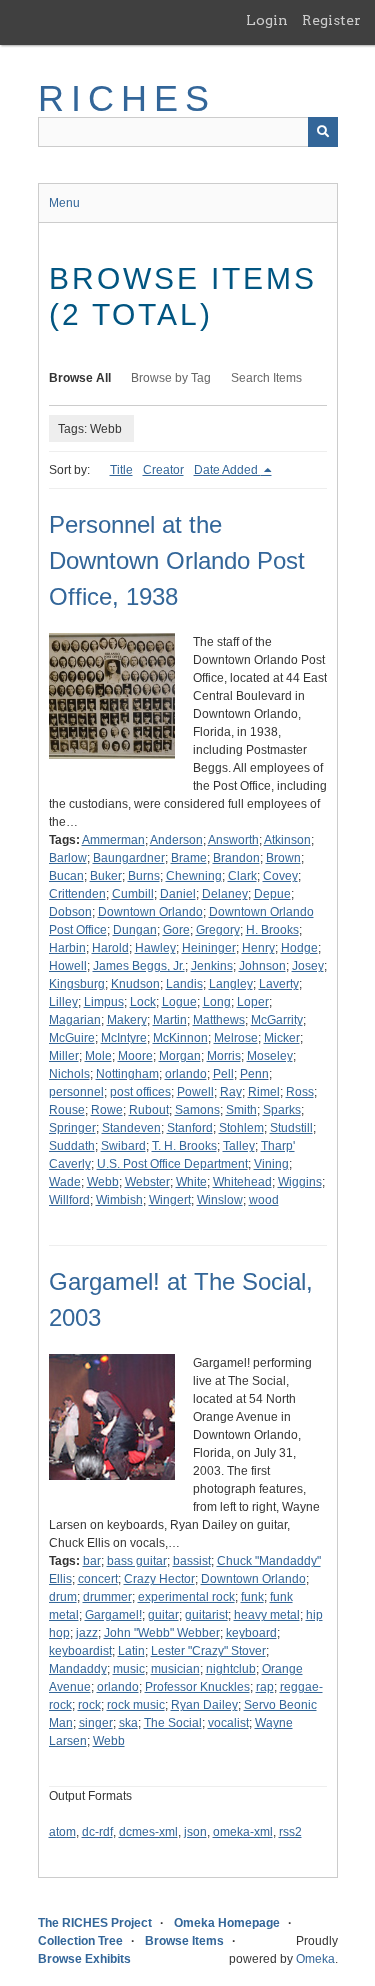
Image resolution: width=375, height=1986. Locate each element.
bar (92, 1561)
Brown (283, 858)
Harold (110, 948)
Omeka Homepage (227, 1923)
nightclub (231, 1669)
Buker (106, 876)
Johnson (262, 966)
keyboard (251, 1633)
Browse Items (184, 1941)
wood (264, 1200)
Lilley (63, 1002)
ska (128, 1723)
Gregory (218, 930)
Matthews (219, 1020)
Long (217, 1002)
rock (89, 1705)
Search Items (266, 378)
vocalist (228, 1723)
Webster (147, 1182)
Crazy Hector (159, 1579)
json (195, 1832)
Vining (271, 1164)
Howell (68, 966)
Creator (163, 470)
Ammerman (113, 840)
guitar (163, 1615)
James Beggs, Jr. (139, 966)
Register (331, 20)
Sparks (282, 1110)
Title (121, 470)
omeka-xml (243, 1832)
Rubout (149, 1110)
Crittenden (77, 894)
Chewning (194, 876)
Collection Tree (80, 1941)
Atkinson (287, 840)
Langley (231, 984)
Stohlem (241, 1128)
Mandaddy (78, 1669)
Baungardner (129, 858)
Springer (72, 1128)
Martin (170, 1020)
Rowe (107, 1110)
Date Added (227, 470)
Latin (131, 1651)
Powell (195, 1092)
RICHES (127, 98)
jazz (87, 1633)
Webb (103, 1182)
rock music (136, 1705)
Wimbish (119, 1200)
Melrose (236, 1038)
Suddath (72, 1146)
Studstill (291, 1128)
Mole (98, 1056)
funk (252, 1597)
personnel (76, 1092)
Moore (135, 1056)
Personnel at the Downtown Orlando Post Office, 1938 (177, 560)
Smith (241, 1110)
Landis (184, 984)
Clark (242, 876)
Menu (64, 203)
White (191, 1182)
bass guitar (137, 1561)
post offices (140, 1092)
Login (267, 20)
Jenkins (212, 966)
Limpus (104, 1002)
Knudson (135, 984)
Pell (223, 1074)
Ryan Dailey (204, 1705)
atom (62, 1832)
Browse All (80, 378)
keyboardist (80, 1651)
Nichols (69, 1074)
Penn (254, 1074)
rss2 (290, 1832)
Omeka (315, 1959)
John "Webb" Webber (162, 1633)
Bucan (66, 876)
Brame (189, 858)
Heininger (209, 948)
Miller (64, 1056)
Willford (69, 1200)
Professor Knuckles (197, 1687)
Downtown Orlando (150, 912)
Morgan (180, 1056)
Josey (308, 966)
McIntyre (124, 1038)
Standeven (131, 1128)
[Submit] (323, 132)
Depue (272, 894)
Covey (280, 876)
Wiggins (300, 1182)
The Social (173, 1723)
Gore (176, 930)
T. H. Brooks (184, 1146)
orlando (186, 1074)
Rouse (67, 1110)
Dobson (70, 912)
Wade (65, 1182)
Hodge (299, 948)
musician (175, 1669)
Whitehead (242, 1182)
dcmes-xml (148, 1832)
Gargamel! (113, 1615)
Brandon (236, 858)
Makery (127, 1020)
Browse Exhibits (84, 1959)
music (129, 1669)
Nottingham (127, 1074)
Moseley (270, 1056)
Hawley (155, 948)
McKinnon (180, 1038)
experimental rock (186, 1597)
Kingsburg (77, 984)
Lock (143, 1002)
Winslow (220, 1200)
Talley (239, 1146)
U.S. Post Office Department (172, 1164)
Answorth (233, 840)
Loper (253, 1002)
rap (265, 1687)
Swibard (123, 1146)
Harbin (67, 948)
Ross (300, 1092)
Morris (224, 1056)
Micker (282, 1038)
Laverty (279, 984)
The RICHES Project (95, 1923)
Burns (144, 876)
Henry (258, 948)
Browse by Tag (171, 378)
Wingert (170, 1200)
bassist (192, 1561)
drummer (107, 1597)
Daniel (178, 894)
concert (98, 1579)
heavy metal (267, 1615)
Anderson (176, 840)
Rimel (264, 1092)
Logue (179, 1002)
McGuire (72, 1038)
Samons (197, 1110)
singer (96, 1723)
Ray (231, 1092)
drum (63, 1597)
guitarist (206, 1615)
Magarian (75, 1020)
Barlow (68, 858)
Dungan (135, 930)
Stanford (190, 1128)
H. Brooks (272, 930)
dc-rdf (97, 1832)
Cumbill (133, 894)
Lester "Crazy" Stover (208, 1651)
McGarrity (277, 1020)
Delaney (225, 894)
